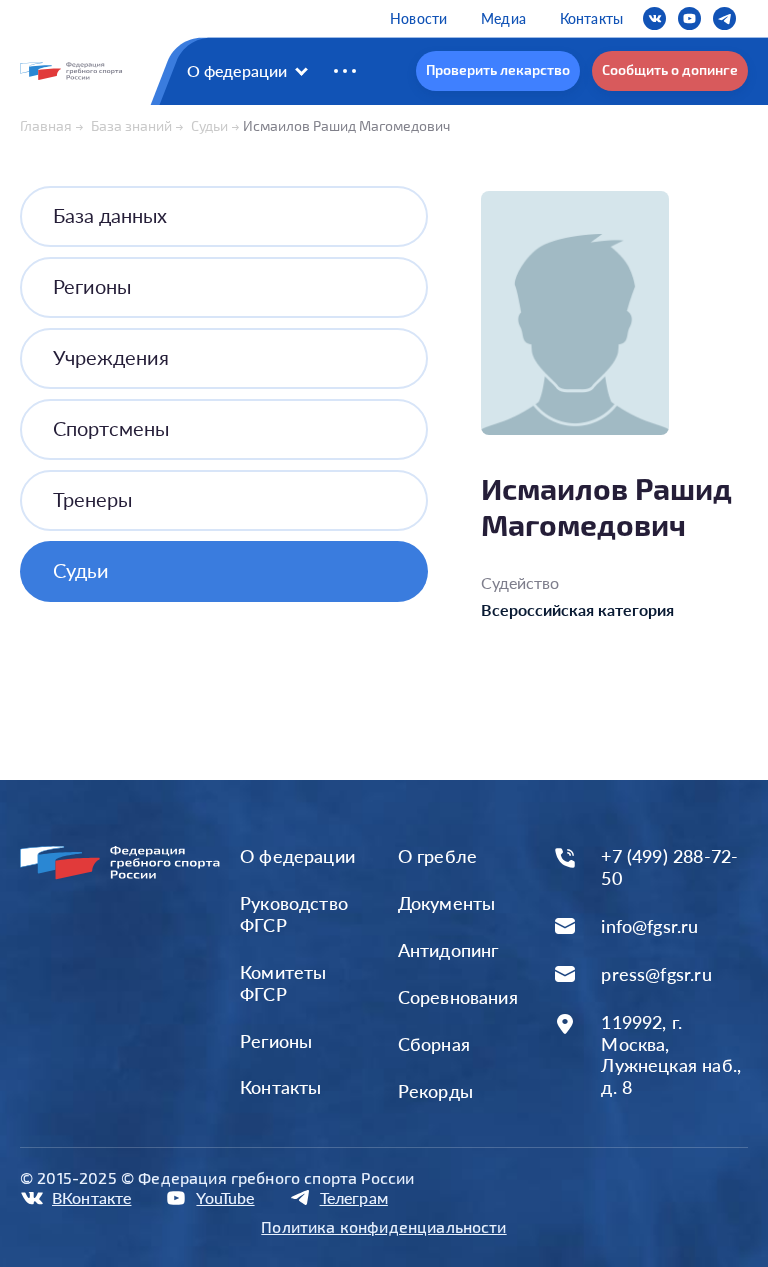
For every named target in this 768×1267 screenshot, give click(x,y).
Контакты (591, 18)
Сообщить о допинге (670, 69)
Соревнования (458, 997)
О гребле (437, 856)
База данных (110, 215)
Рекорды (435, 1091)
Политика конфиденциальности (383, 1226)
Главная (46, 125)
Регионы (92, 286)
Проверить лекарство (498, 69)
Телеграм (354, 1197)
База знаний (131, 125)
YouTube (225, 1197)
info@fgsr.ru (649, 926)
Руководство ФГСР (294, 914)
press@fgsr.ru (656, 974)
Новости (418, 18)
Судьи (209, 125)
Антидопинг (448, 950)
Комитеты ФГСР (283, 983)
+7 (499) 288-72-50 (669, 867)
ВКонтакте (91, 1197)
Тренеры (92, 499)
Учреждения (111, 357)
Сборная (434, 1044)
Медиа (503, 18)
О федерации (237, 70)
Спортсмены (111, 428)
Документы (447, 903)
